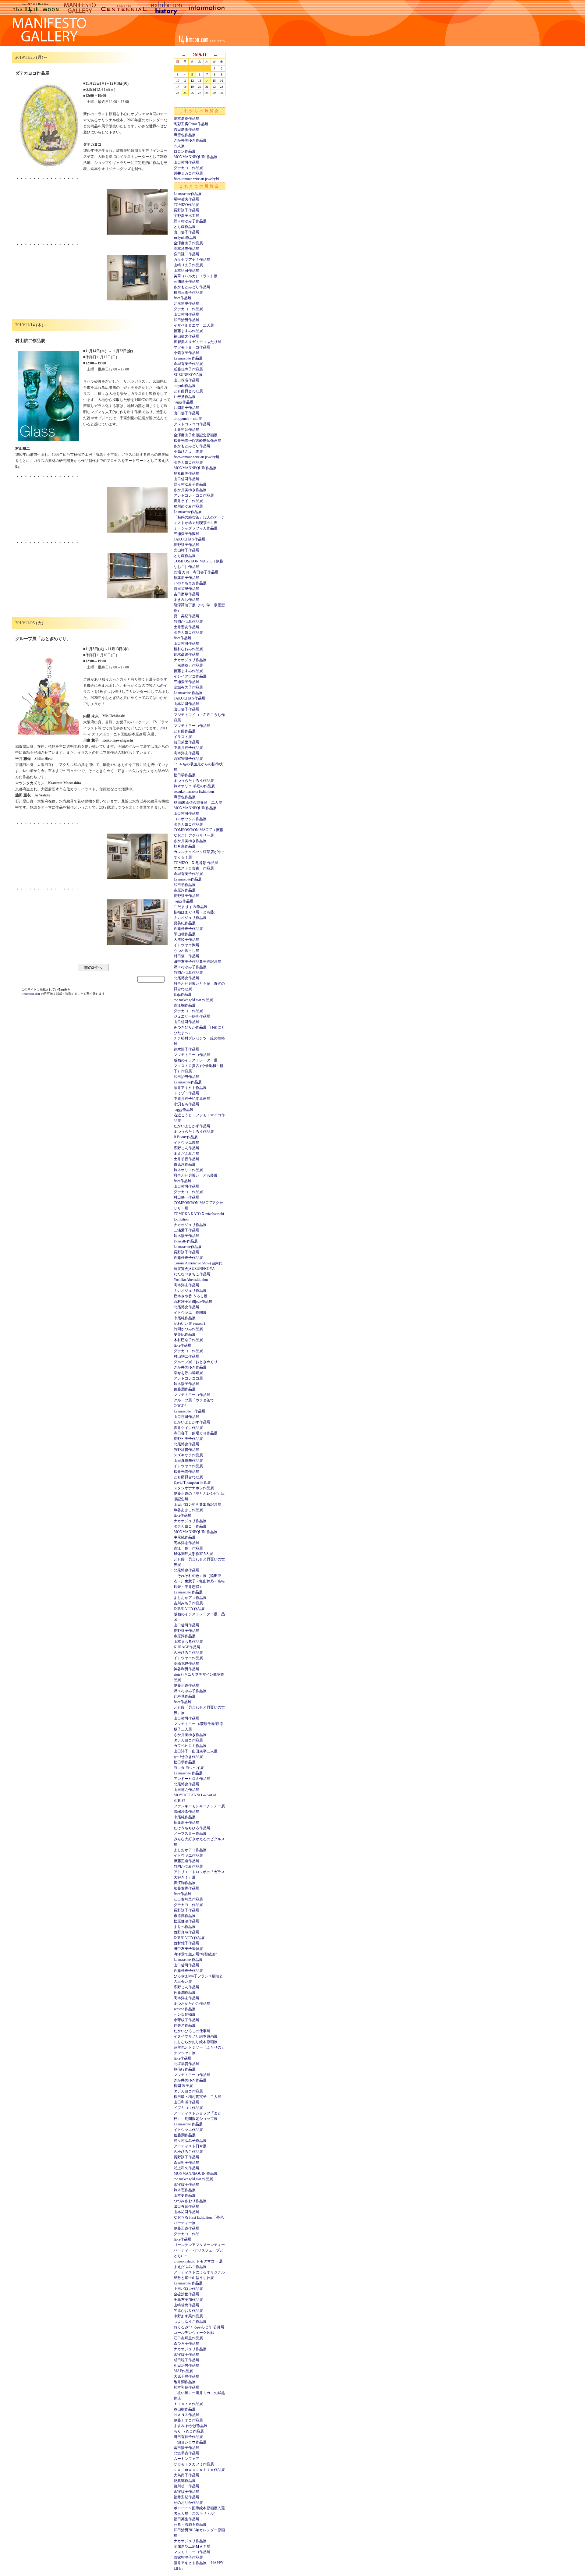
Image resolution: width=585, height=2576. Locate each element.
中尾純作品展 (185, 1318)
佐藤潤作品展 (185, 1389)
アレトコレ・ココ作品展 (194, 495)
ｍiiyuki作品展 (185, 238)
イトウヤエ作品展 (188, 1466)
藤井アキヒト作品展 (190, 1088)
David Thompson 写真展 (192, 1483)
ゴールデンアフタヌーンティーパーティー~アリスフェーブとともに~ (199, 2250)
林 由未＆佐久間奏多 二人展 (198, 803)
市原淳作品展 (185, 890)
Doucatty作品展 (186, 1241)
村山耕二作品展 (186, 1356)
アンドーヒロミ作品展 (192, 1779)
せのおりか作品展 (188, 2503)
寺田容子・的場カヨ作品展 (196, 1433)
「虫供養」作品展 (188, 665)
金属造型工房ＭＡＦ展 (192, 2546)
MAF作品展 (183, 2371)
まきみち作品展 (186, 600)
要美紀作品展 (185, 923)
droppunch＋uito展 (188, 419)
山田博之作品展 (186, 1790)
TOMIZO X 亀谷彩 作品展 (196, 863)
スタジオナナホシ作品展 (194, 1488)
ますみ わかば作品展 (191, 2426)
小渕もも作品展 (186, 1104)
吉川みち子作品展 (188, 1603)
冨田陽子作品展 (186, 2448)
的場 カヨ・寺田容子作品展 (196, 572)
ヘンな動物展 (185, 2014)
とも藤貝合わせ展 (188, 391)
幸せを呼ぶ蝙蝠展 (188, 1373)
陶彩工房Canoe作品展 (191, 124)
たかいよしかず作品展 (192, 1126)
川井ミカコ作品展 (188, 173)
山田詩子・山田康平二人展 (196, 1751)
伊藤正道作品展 (186, 1685)
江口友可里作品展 (188, 1899)
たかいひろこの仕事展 (192, 2031)
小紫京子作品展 (186, 353)
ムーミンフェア (186, 2459)
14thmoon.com (31, 994)
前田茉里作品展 (186, 589)
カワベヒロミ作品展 (190, 1746)
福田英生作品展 (186, 2519)
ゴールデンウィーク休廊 (194, 2333)
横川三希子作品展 (188, 292)
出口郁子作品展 (186, 232)
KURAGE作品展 (187, 1647)
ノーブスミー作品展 (190, 1834)
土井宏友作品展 (186, 627)
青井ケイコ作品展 (188, 501)
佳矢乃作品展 (185, 2025)
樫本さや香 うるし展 (191, 1296)
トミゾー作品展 (186, 1093)
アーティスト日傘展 (190, 2146)
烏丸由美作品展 (186, 473)
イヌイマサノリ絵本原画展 (196, 2036)
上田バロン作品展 (188, 2289)
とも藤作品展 (185, 227)
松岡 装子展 (183, 2086)
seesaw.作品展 (185, 2009)
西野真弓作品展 (186, 1932)
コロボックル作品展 (190, 819)
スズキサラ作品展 (188, 1455)
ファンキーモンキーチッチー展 (199, 1806)
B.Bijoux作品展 (186, 1137)
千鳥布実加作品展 (188, 2300)
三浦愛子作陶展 (186, 534)
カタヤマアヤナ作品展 (192, 260)
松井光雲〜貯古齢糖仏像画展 (197, 441)
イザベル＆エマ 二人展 (194, 325)
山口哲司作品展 (186, 162)
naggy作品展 (184, 402)
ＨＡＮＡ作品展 (186, 2415)
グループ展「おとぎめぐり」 (197, 1362)
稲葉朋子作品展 (186, 578)
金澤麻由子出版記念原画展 (196, 435)
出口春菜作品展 (186, 2206)
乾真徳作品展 (185, 2481)
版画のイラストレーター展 (196, 1060)
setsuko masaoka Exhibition (194, 792)
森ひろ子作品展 (186, 2344)
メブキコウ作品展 (188, 2108)
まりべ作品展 (185, 1927)
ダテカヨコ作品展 (188, 168)
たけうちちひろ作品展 (192, 1828)
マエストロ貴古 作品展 (194, 868)
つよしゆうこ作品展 (190, 2322)
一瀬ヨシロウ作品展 (190, 2442)
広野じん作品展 (186, 1148)
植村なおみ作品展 (188, 649)
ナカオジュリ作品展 (190, 660)
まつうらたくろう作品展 (194, 781)
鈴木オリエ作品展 (188, 1170)
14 (207, 81)
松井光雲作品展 (186, 1472)
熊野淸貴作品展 (186, 1450)
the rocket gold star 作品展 (193, 1000)
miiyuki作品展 (185, 386)
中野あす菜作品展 (188, 2316)
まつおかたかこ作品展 (192, 2004)
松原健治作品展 (186, 1921)
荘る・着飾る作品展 (190, 2525)
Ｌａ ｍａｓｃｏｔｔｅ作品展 (199, 2470)
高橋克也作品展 (186, 1664)
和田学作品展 (185, 885)
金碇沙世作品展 (186, 2294)
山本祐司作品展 (186, 271)
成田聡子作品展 (186, 2360)
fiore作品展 (183, 298)
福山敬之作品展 (186, 336)
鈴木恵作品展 (185, 2190)
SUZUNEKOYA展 (188, 375)
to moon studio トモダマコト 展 (198, 2261)
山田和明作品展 (186, 2102)
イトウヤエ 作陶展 (190, 1313)
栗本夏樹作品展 (186, 119)
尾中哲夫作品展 (186, 199)
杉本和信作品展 (186, 2387)
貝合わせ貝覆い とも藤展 (196, 1175)
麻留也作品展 (185, 135)
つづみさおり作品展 (190, 2201)
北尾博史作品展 (186, 303)
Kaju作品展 (183, 994)
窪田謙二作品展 (186, 254)
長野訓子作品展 (186, 210)
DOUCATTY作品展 (189, 1609)
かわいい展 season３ (190, 1323)
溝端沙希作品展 (186, 1812)
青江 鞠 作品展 (188, 1548)
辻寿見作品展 (185, 397)
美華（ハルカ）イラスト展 (196, 276)
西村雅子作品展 (186, 1943)
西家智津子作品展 (188, 759)
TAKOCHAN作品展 (190, 539)
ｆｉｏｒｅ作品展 (188, 2404)
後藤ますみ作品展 (188, 331)
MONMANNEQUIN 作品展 (196, 157)
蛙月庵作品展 (185, 846)
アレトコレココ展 (188, 1378)
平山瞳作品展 (185, 934)
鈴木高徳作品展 (186, 654)
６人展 (179, 146)
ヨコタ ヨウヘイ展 (189, 1768)
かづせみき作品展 (188, 1757)
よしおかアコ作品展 (190, 1598)
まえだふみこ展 (186, 1153)
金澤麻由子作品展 (188, 243)
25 (185, 93)
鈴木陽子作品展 (186, 1049)
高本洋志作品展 (186, 249)
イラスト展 (183, 737)
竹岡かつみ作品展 (188, 622)
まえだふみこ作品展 (190, 2267)
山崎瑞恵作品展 (186, 2305)
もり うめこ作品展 (189, 2431)
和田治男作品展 (186, 320)
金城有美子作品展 (188, 364)
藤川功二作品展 (186, 2486)
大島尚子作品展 (186, 2475)
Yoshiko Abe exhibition (191, 1280)
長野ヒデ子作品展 (188, 1439)
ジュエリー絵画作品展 (192, 1016)
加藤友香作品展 (186, 1888)
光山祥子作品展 (186, 550)
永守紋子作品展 (186, 2020)
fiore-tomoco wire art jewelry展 (197, 179)
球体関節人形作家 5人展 (193, 1554)
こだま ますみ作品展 (191, 907)
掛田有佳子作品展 (188, 2437)
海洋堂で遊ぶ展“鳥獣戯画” (195, 1954)
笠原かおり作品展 (188, 2311)
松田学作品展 (185, 775)
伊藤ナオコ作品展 (188, 2420)
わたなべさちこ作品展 (192, 1274)
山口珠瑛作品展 (186, 380)
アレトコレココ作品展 (192, 424)
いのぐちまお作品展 (190, 583)
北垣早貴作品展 (186, 2064)
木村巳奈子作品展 (188, 1340)
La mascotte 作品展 (188, 358)
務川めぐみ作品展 (188, 506)
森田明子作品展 (186, 2163)
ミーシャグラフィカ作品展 (196, 528)
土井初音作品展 (186, 430)
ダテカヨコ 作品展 (190, 1526)
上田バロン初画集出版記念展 (197, 1504)
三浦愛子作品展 (186, 282)
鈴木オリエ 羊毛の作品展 (194, 786)
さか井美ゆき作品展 (190, 140)
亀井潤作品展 (185, 2382)
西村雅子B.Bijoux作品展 (193, 1302)
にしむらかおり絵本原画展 (196, 2042)
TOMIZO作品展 (186, 205)
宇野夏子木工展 (186, 216)
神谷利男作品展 (186, 1669)
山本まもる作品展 (188, 1642)
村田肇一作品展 (186, 956)
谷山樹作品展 (185, 2409)
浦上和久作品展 (186, 2168)
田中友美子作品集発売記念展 (197, 962)
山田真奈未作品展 (188, 1461)
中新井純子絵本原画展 (192, 1099)
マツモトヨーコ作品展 (192, 347)
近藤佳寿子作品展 (188, 369)
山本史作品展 (185, 2195)
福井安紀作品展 (186, 2497)
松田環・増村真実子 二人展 (197, 2097)
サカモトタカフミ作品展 (194, 2464)
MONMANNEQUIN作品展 (195, 468)
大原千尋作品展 (186, 2376)
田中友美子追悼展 (188, 1949)
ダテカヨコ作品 (186, 2234)
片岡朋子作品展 (186, 408)
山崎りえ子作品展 (188, 265)
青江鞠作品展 (185, 1005)
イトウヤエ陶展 (186, 945)
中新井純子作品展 (188, 748)
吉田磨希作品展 (186, 129)
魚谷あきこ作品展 (188, 1510)
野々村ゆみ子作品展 (190, 221)
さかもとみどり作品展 (192, 287)
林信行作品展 (185, 2069)
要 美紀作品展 (186, 616)
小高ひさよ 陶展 (188, 452)
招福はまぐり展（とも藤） (196, 912)
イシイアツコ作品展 (190, 676)
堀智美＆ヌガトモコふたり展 (197, 342)
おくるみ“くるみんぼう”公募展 (199, 2327)
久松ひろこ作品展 (188, 1653)
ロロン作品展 (185, 151)
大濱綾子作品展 (186, 940)
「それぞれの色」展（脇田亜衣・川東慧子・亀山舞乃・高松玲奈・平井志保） (199, 1581)
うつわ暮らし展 (186, 951)
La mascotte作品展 (188, 194)
